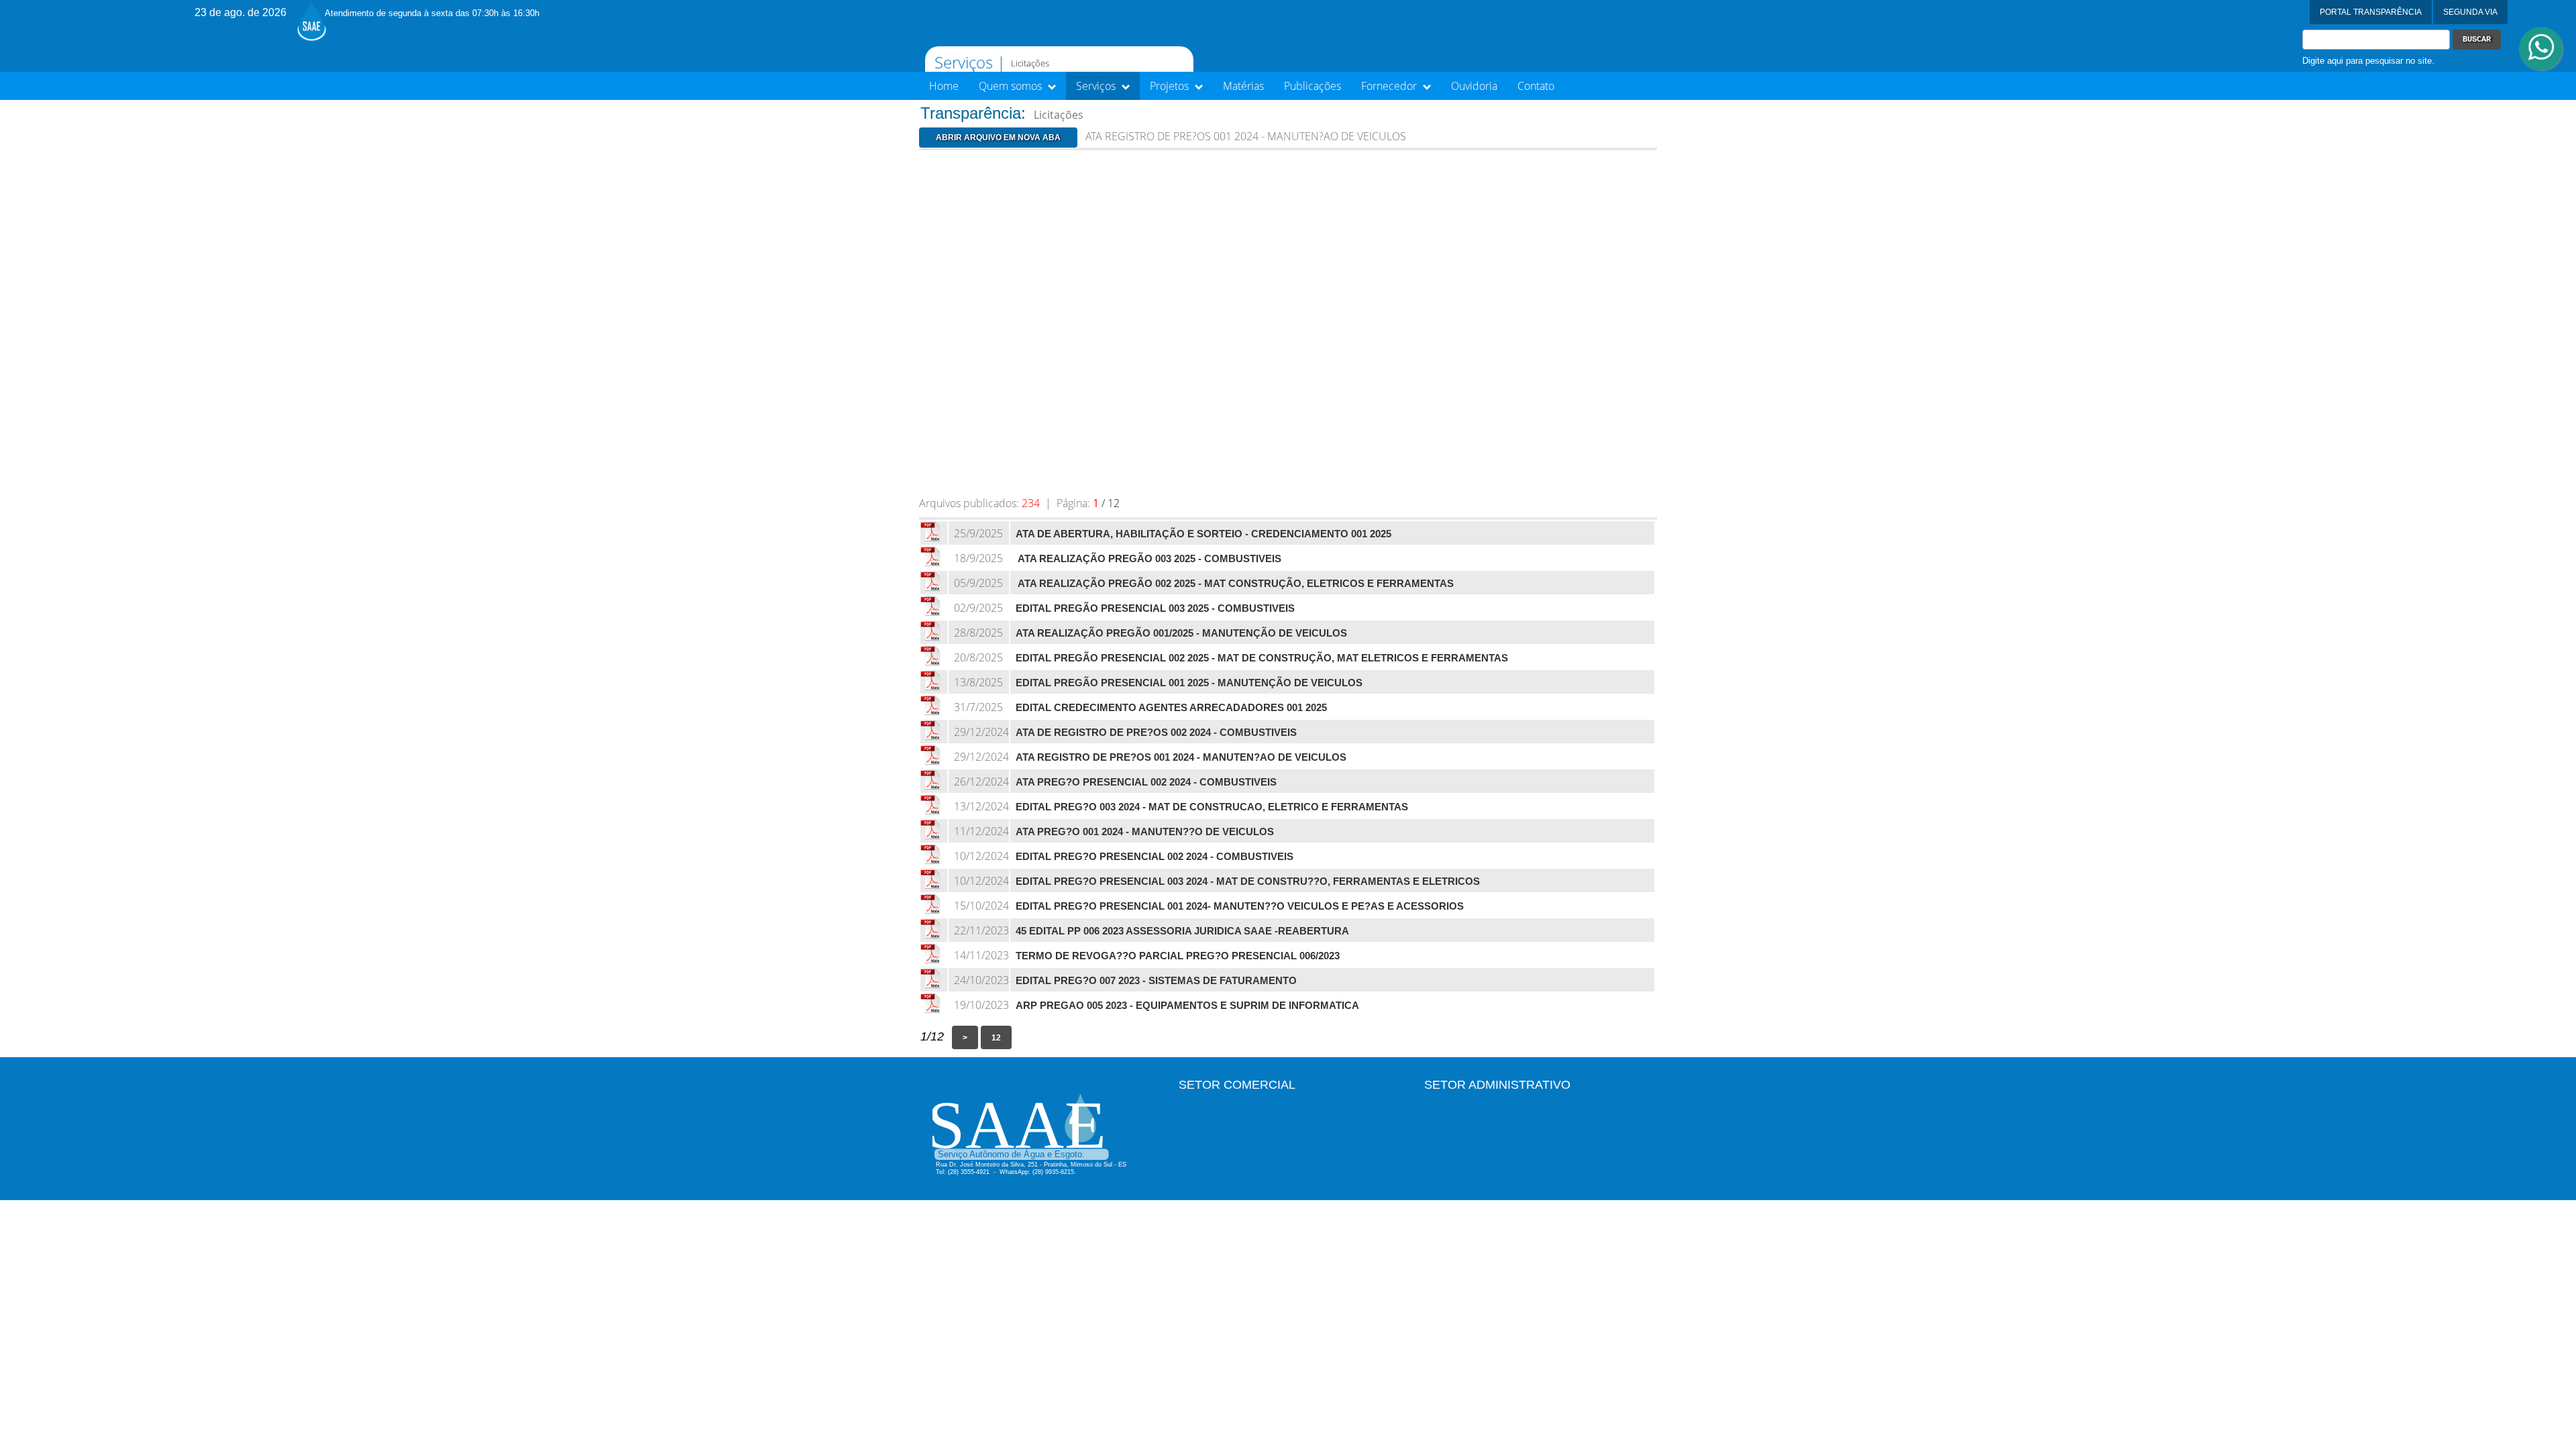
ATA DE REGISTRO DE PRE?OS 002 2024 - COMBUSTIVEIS (1156, 733)
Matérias (1243, 86)
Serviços (1097, 86)
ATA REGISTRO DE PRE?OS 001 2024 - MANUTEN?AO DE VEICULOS (1181, 757)
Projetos (1171, 86)
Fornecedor (1390, 86)
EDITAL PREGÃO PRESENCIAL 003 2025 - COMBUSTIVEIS (1155, 608)
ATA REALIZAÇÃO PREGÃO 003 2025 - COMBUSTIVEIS (1148, 559)
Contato (1536, 86)
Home (944, 86)
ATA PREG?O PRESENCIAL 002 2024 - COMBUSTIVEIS (1146, 782)
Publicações (1312, 86)
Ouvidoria (1474, 86)
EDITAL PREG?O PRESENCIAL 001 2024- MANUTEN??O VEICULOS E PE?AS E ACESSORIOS (1240, 906)
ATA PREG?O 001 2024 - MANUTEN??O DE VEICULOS (1145, 832)
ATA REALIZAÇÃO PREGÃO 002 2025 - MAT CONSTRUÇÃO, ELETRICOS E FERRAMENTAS (1235, 584)
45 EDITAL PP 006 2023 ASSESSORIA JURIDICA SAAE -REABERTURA (1182, 931)
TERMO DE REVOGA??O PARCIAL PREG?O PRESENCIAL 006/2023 (1178, 956)
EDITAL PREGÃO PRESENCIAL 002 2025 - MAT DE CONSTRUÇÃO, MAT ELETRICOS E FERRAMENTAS (1262, 658)
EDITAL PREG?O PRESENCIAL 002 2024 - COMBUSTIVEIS (1155, 857)
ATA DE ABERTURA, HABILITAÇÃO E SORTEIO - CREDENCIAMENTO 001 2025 (1203, 534)
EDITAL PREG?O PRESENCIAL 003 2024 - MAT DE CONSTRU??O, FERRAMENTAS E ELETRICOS (1248, 881)
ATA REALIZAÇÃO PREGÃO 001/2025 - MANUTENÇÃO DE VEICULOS (1181, 633)
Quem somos (1012, 86)
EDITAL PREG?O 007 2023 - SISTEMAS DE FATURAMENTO (1156, 981)
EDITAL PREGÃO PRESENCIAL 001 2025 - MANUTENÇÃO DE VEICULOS (1189, 683)
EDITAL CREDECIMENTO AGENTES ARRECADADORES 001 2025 (1171, 708)
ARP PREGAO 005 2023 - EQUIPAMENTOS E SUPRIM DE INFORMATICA (1187, 1006)
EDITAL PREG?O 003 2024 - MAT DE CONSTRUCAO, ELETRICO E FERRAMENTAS (1212, 807)
